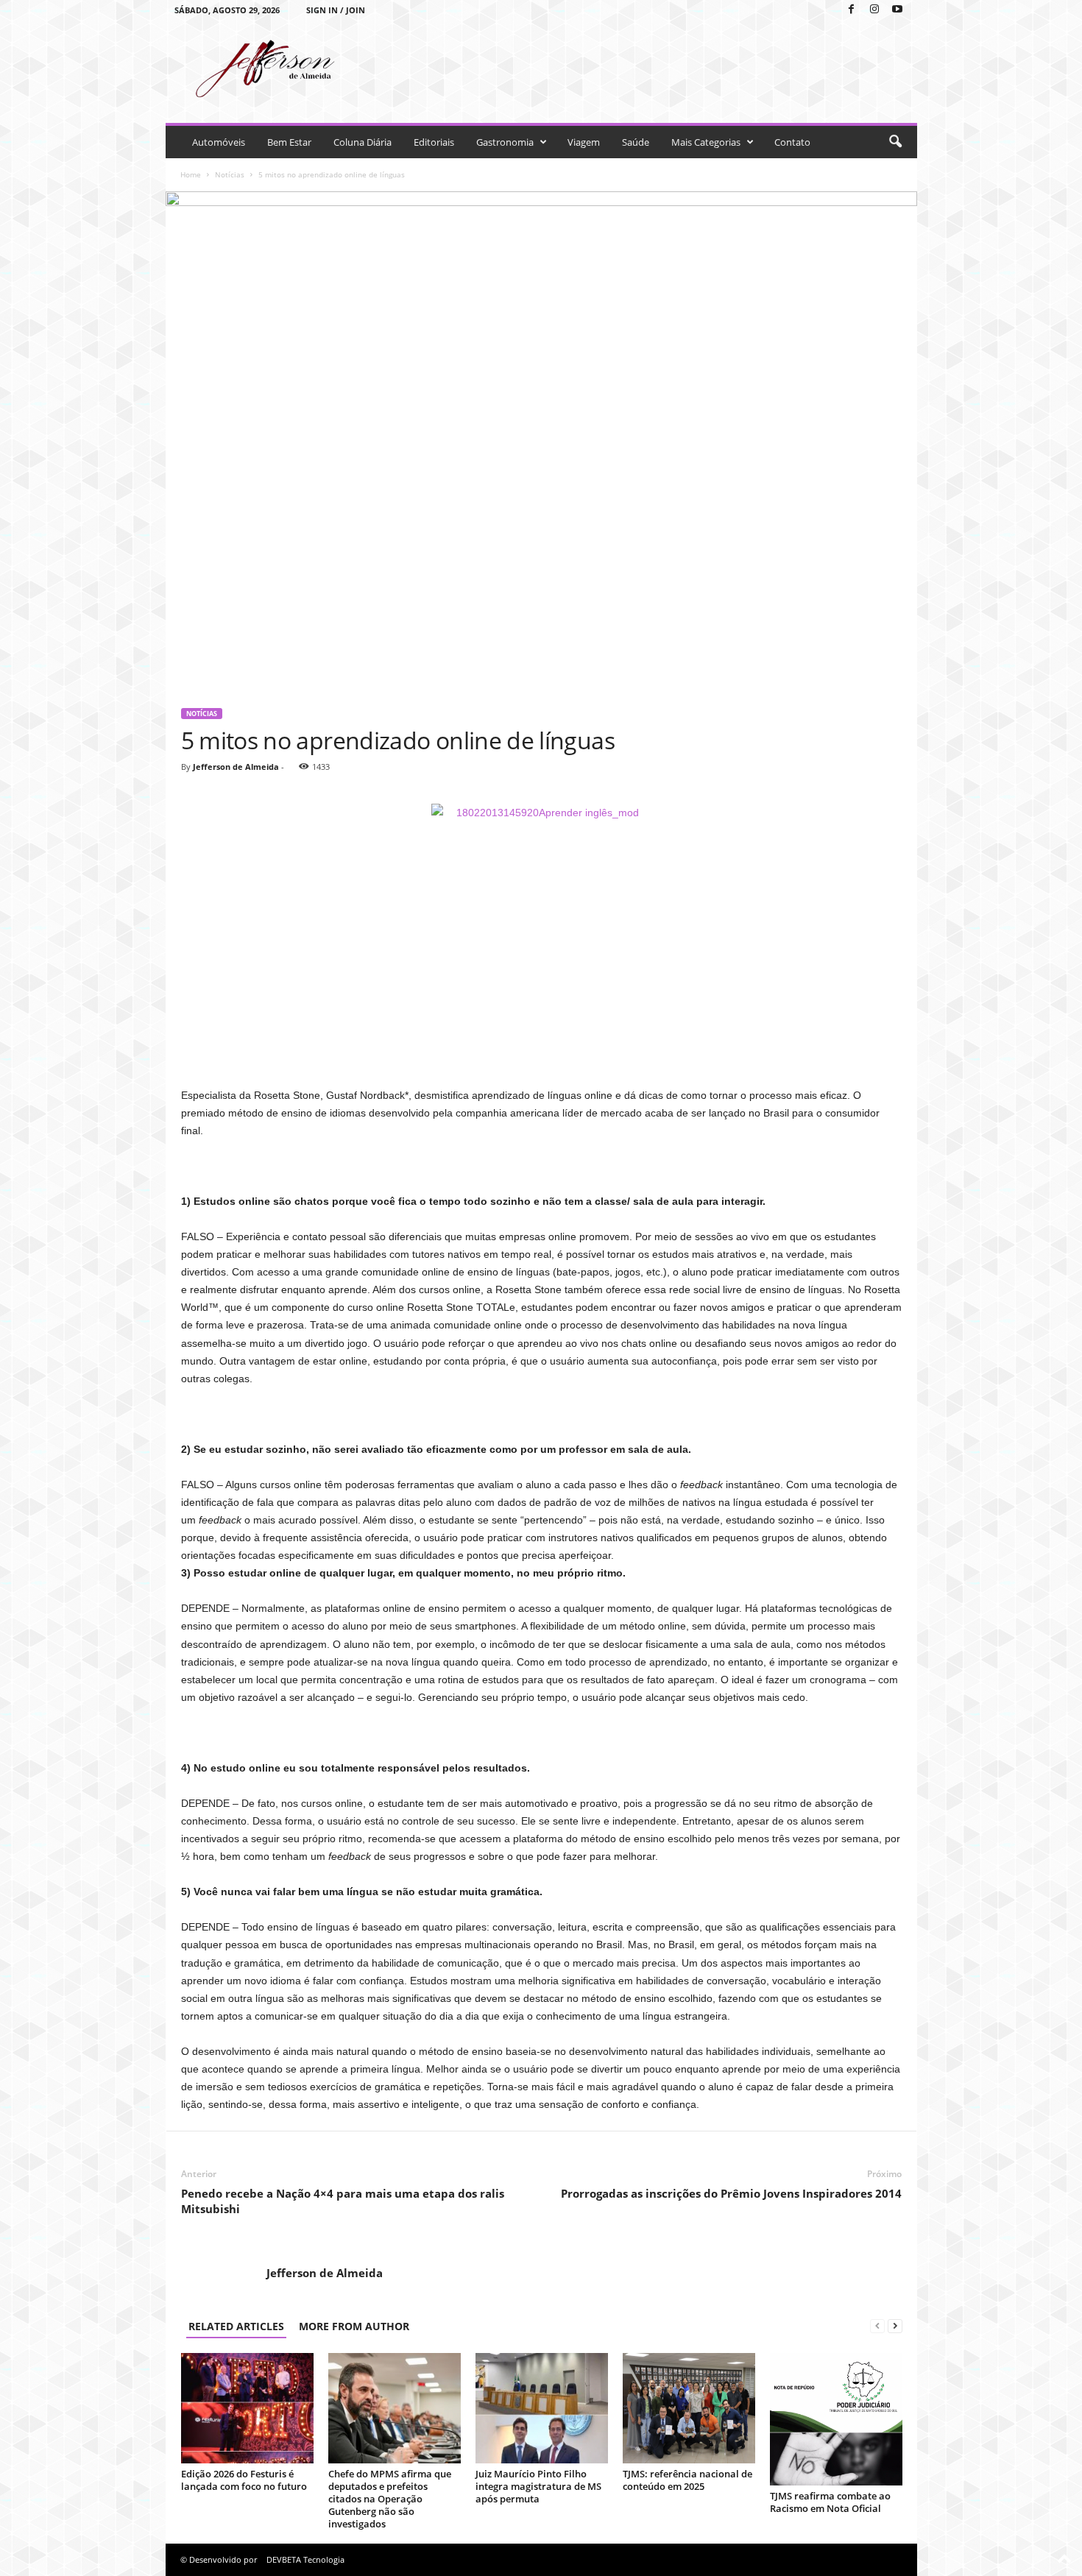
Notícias (230, 174)
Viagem (584, 142)
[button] (895, 142)
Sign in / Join (336, 10)
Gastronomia (505, 142)
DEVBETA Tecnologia (305, 2559)
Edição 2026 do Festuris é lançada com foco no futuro (244, 2480)
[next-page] (895, 2326)
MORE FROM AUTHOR (354, 2326)
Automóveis (219, 142)
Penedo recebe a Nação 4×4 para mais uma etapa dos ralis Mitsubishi (343, 2201)
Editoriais (434, 142)
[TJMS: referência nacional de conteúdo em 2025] (689, 2408)
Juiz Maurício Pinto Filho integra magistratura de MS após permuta (538, 2486)
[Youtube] (897, 10)
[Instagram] (874, 10)
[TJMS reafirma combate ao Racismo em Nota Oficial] (836, 2419)
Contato (792, 142)
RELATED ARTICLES (236, 2326)
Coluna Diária (363, 142)
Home (191, 174)
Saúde (636, 142)
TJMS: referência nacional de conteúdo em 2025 (687, 2480)
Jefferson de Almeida (236, 767)
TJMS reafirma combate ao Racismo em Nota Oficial (830, 2502)
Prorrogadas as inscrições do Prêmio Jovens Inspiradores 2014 (731, 2193)
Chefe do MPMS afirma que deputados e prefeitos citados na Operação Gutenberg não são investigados (390, 2499)
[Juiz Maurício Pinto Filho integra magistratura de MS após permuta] (542, 2408)
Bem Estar (289, 142)
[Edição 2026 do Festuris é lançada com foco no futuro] (247, 2408)
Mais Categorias (706, 142)
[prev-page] (877, 2326)
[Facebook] (852, 10)
